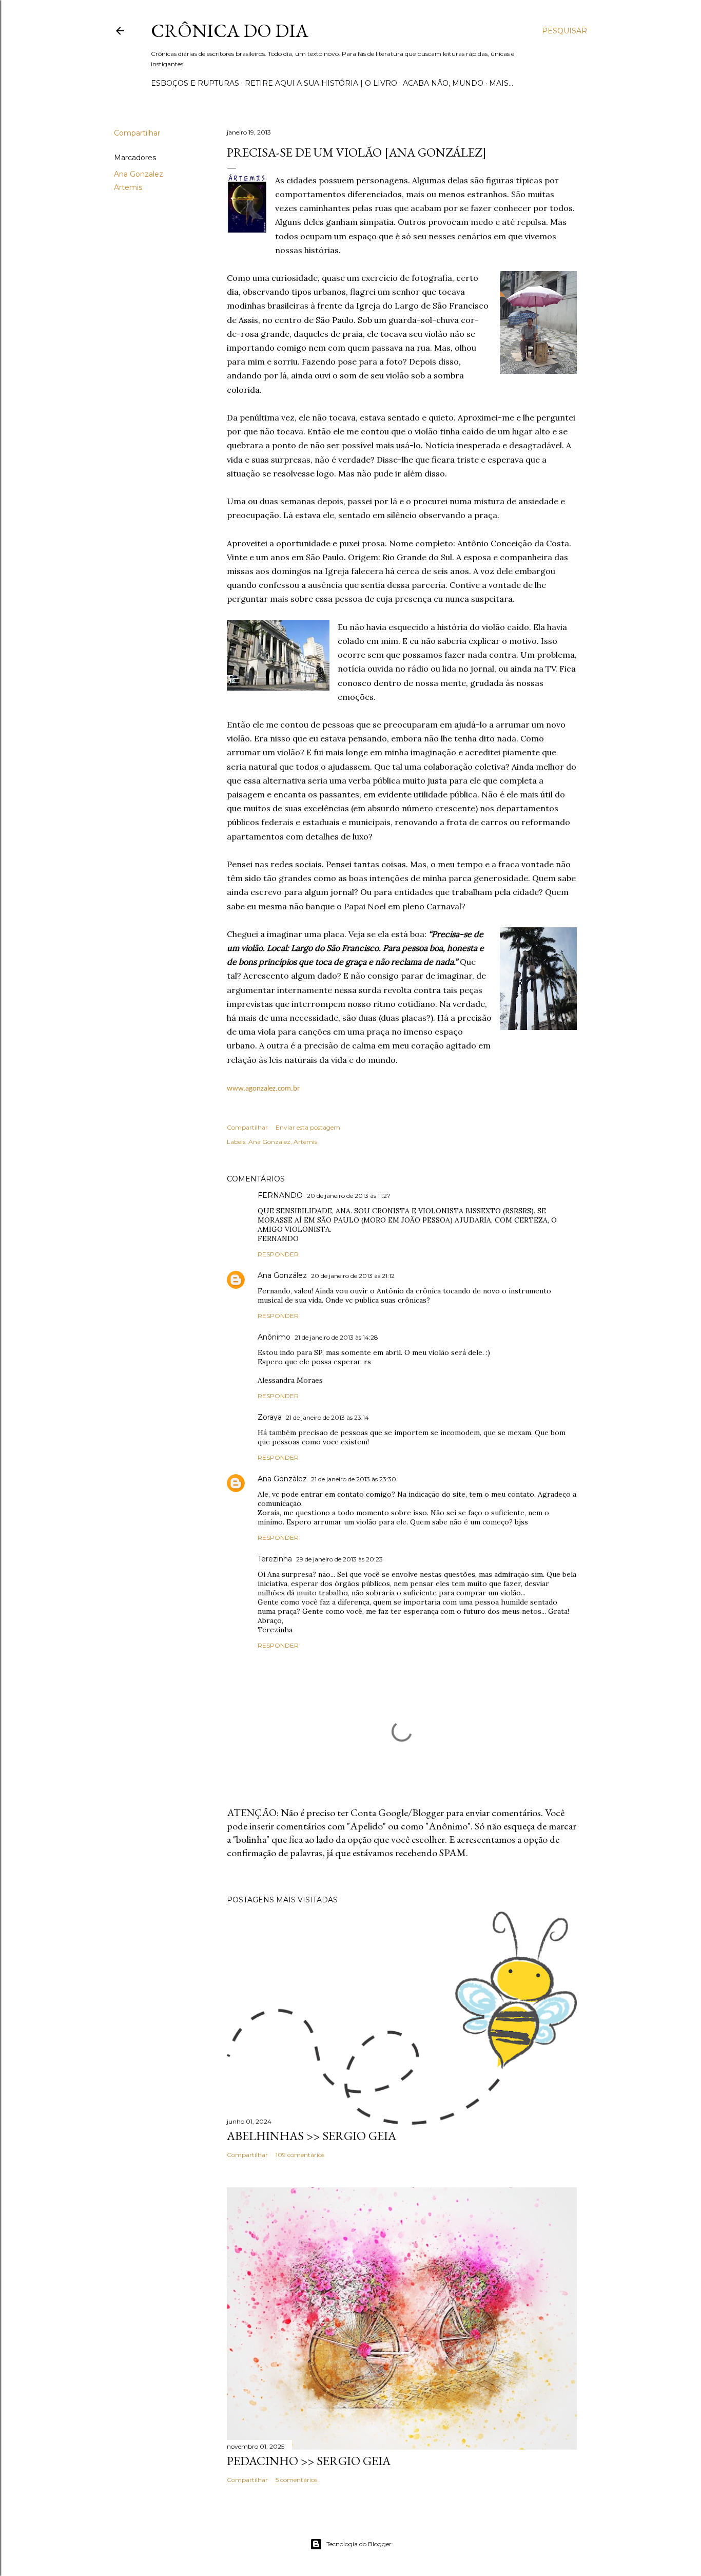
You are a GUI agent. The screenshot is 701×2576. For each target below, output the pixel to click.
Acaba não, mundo (443, 83)
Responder (278, 1254)
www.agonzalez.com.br (263, 1089)
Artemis (128, 187)
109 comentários (300, 2155)
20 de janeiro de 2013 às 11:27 (349, 1196)
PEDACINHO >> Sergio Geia (309, 2461)
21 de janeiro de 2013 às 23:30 (354, 1479)
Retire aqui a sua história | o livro (321, 83)
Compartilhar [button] (137, 133)
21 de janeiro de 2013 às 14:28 (336, 1337)
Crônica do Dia (230, 31)
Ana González (282, 1275)
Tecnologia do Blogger (359, 2544)
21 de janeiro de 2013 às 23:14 (327, 1417)
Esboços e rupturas (195, 83)
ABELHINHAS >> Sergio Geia (311, 2136)
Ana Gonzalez (139, 174)
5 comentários (296, 2480)
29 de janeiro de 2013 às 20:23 (339, 1559)
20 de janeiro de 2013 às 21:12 (353, 1276)
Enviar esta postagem (308, 1127)
